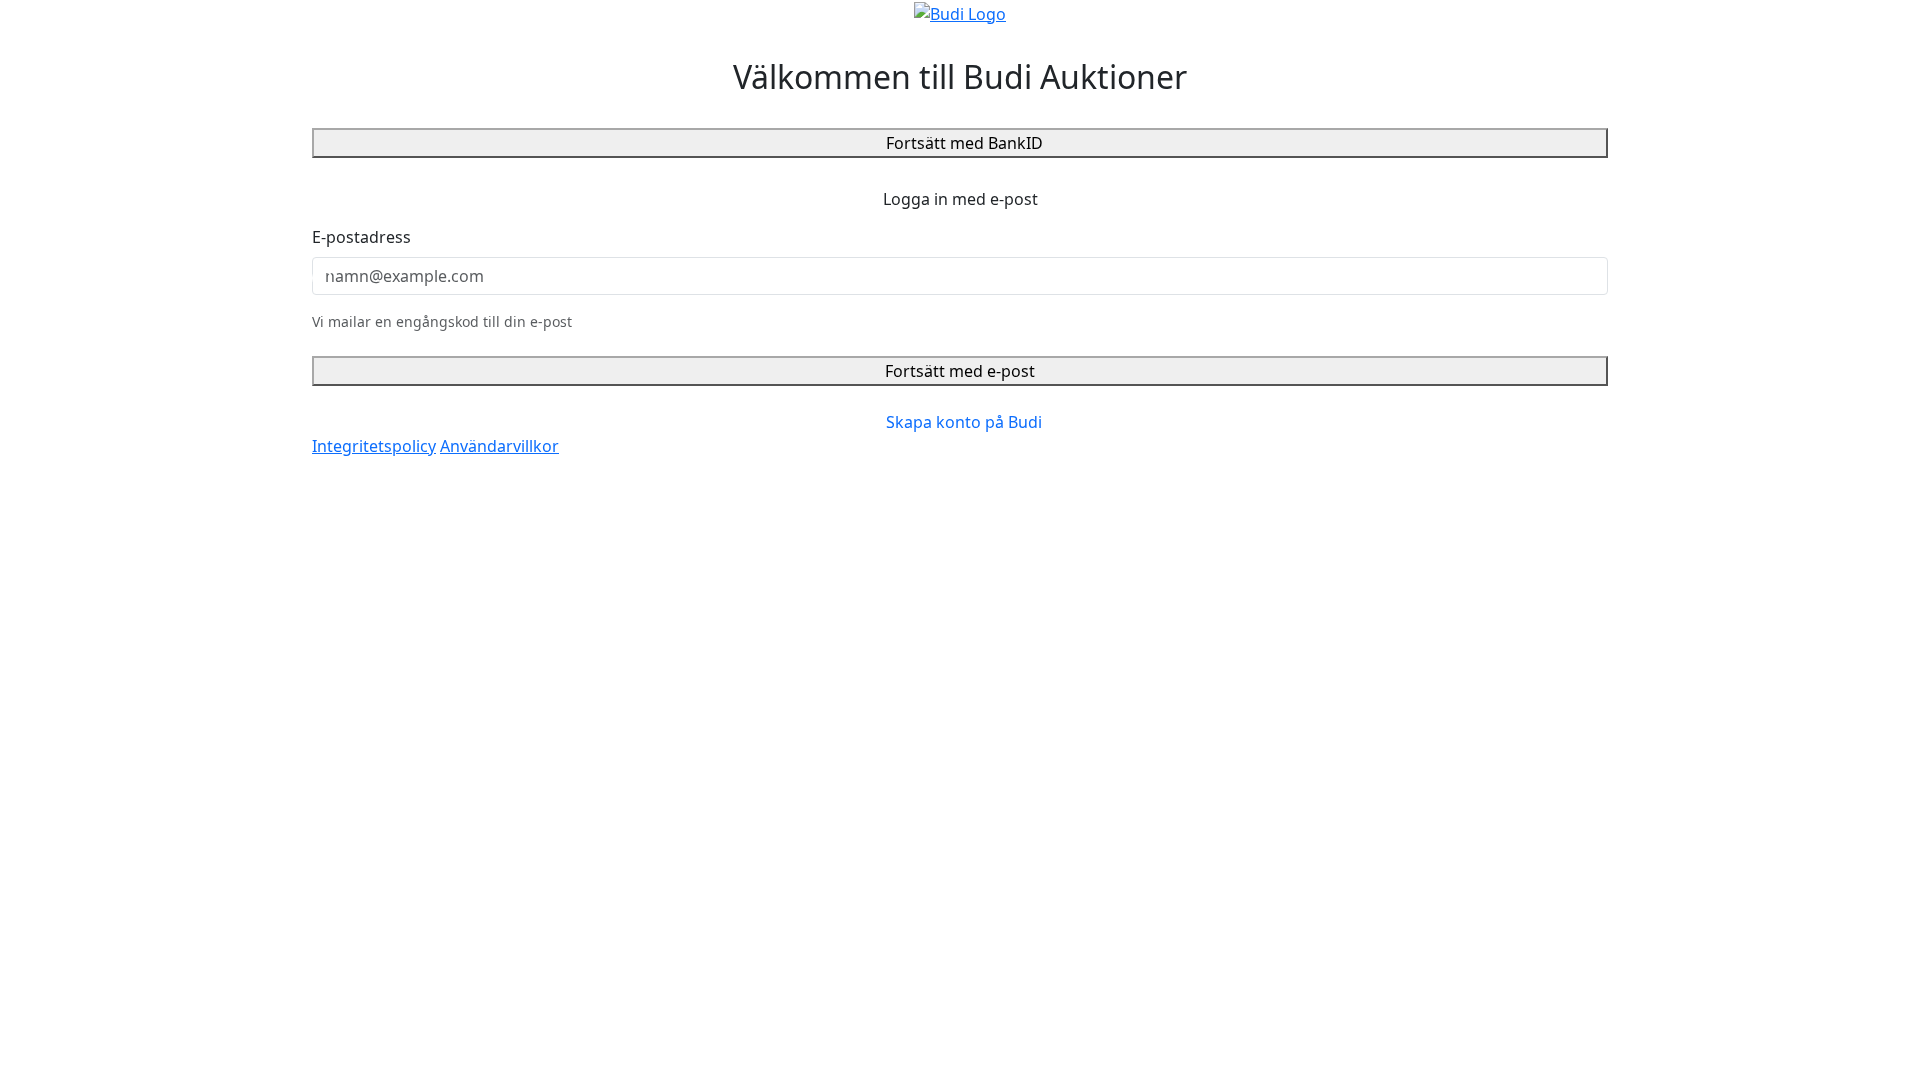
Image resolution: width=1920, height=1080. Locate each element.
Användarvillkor (499, 446)
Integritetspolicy (374, 446)
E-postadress (361, 237)
